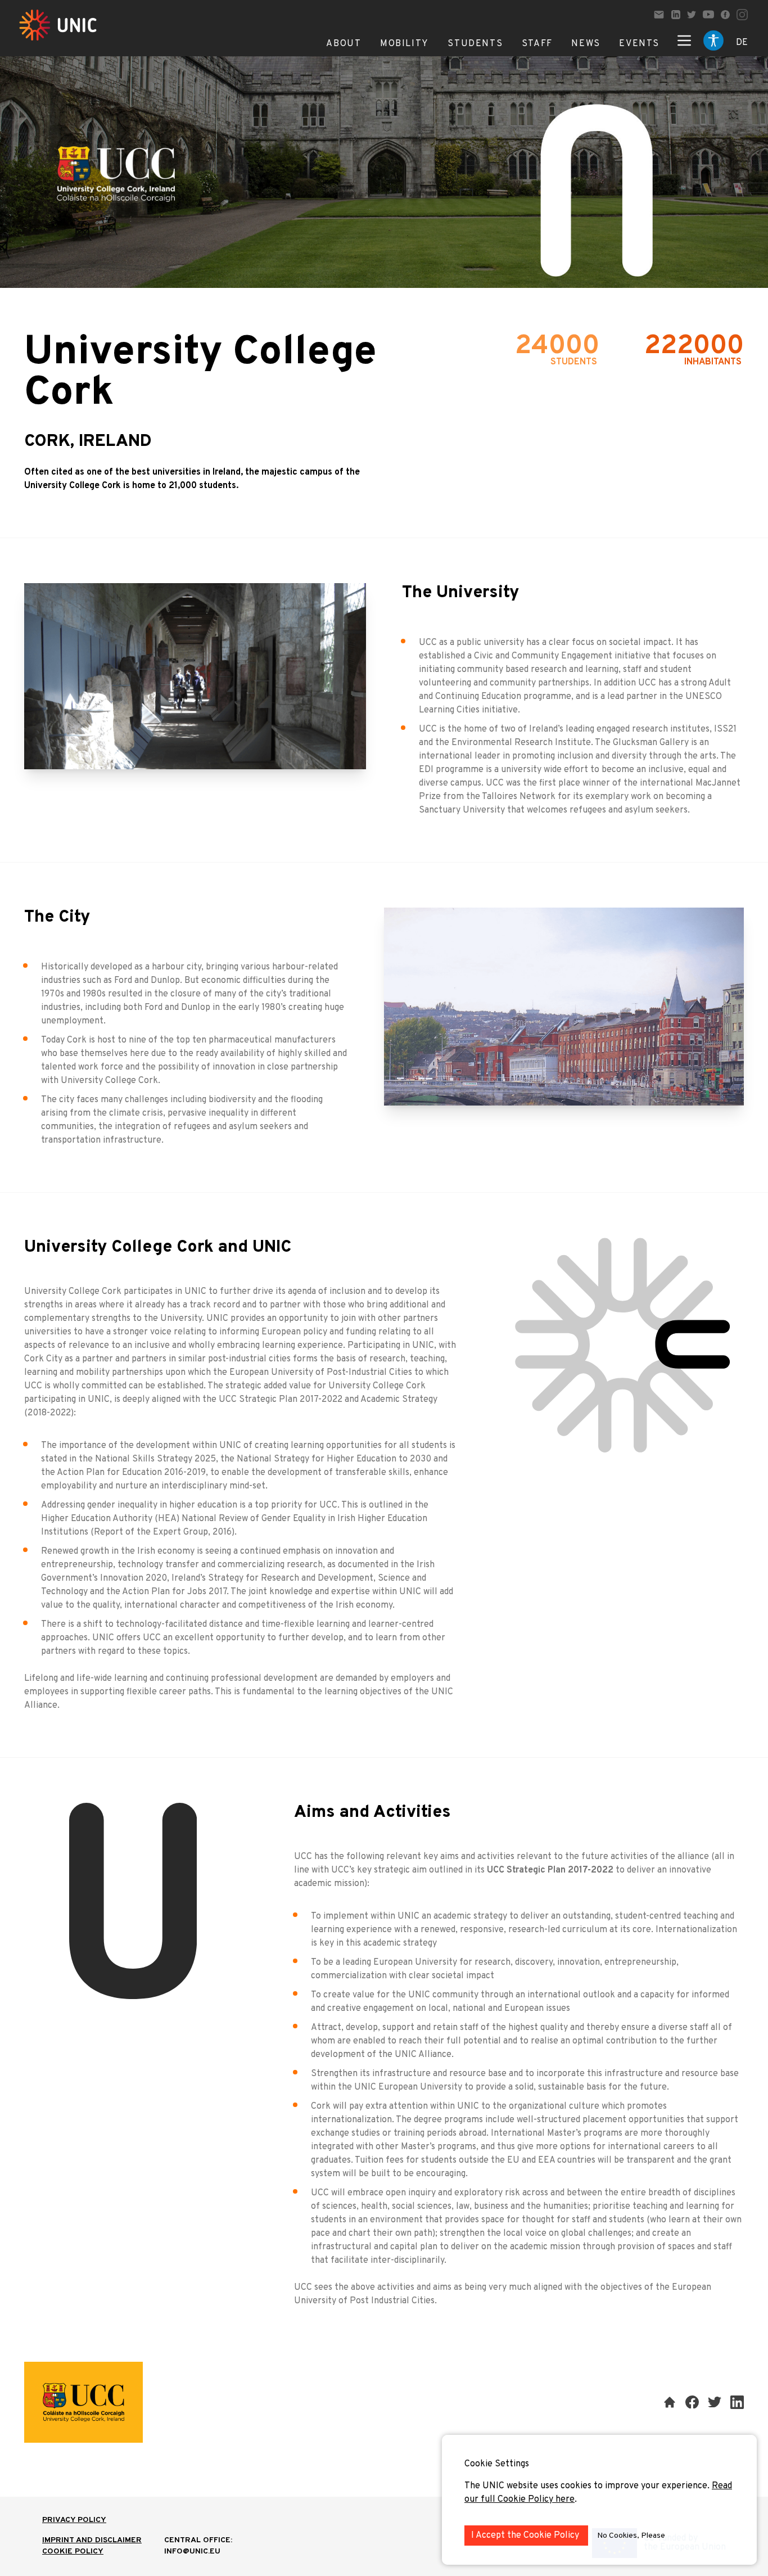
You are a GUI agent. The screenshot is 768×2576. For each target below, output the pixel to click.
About (344, 44)
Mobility (405, 44)
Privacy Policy (74, 2520)
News (586, 44)
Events (639, 44)
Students (475, 44)
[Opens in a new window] (676, 15)
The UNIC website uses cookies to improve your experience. (588, 2486)
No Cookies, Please (631, 2536)
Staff (537, 44)
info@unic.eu (192, 2552)
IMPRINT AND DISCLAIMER (92, 2540)
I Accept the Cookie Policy (526, 2536)
